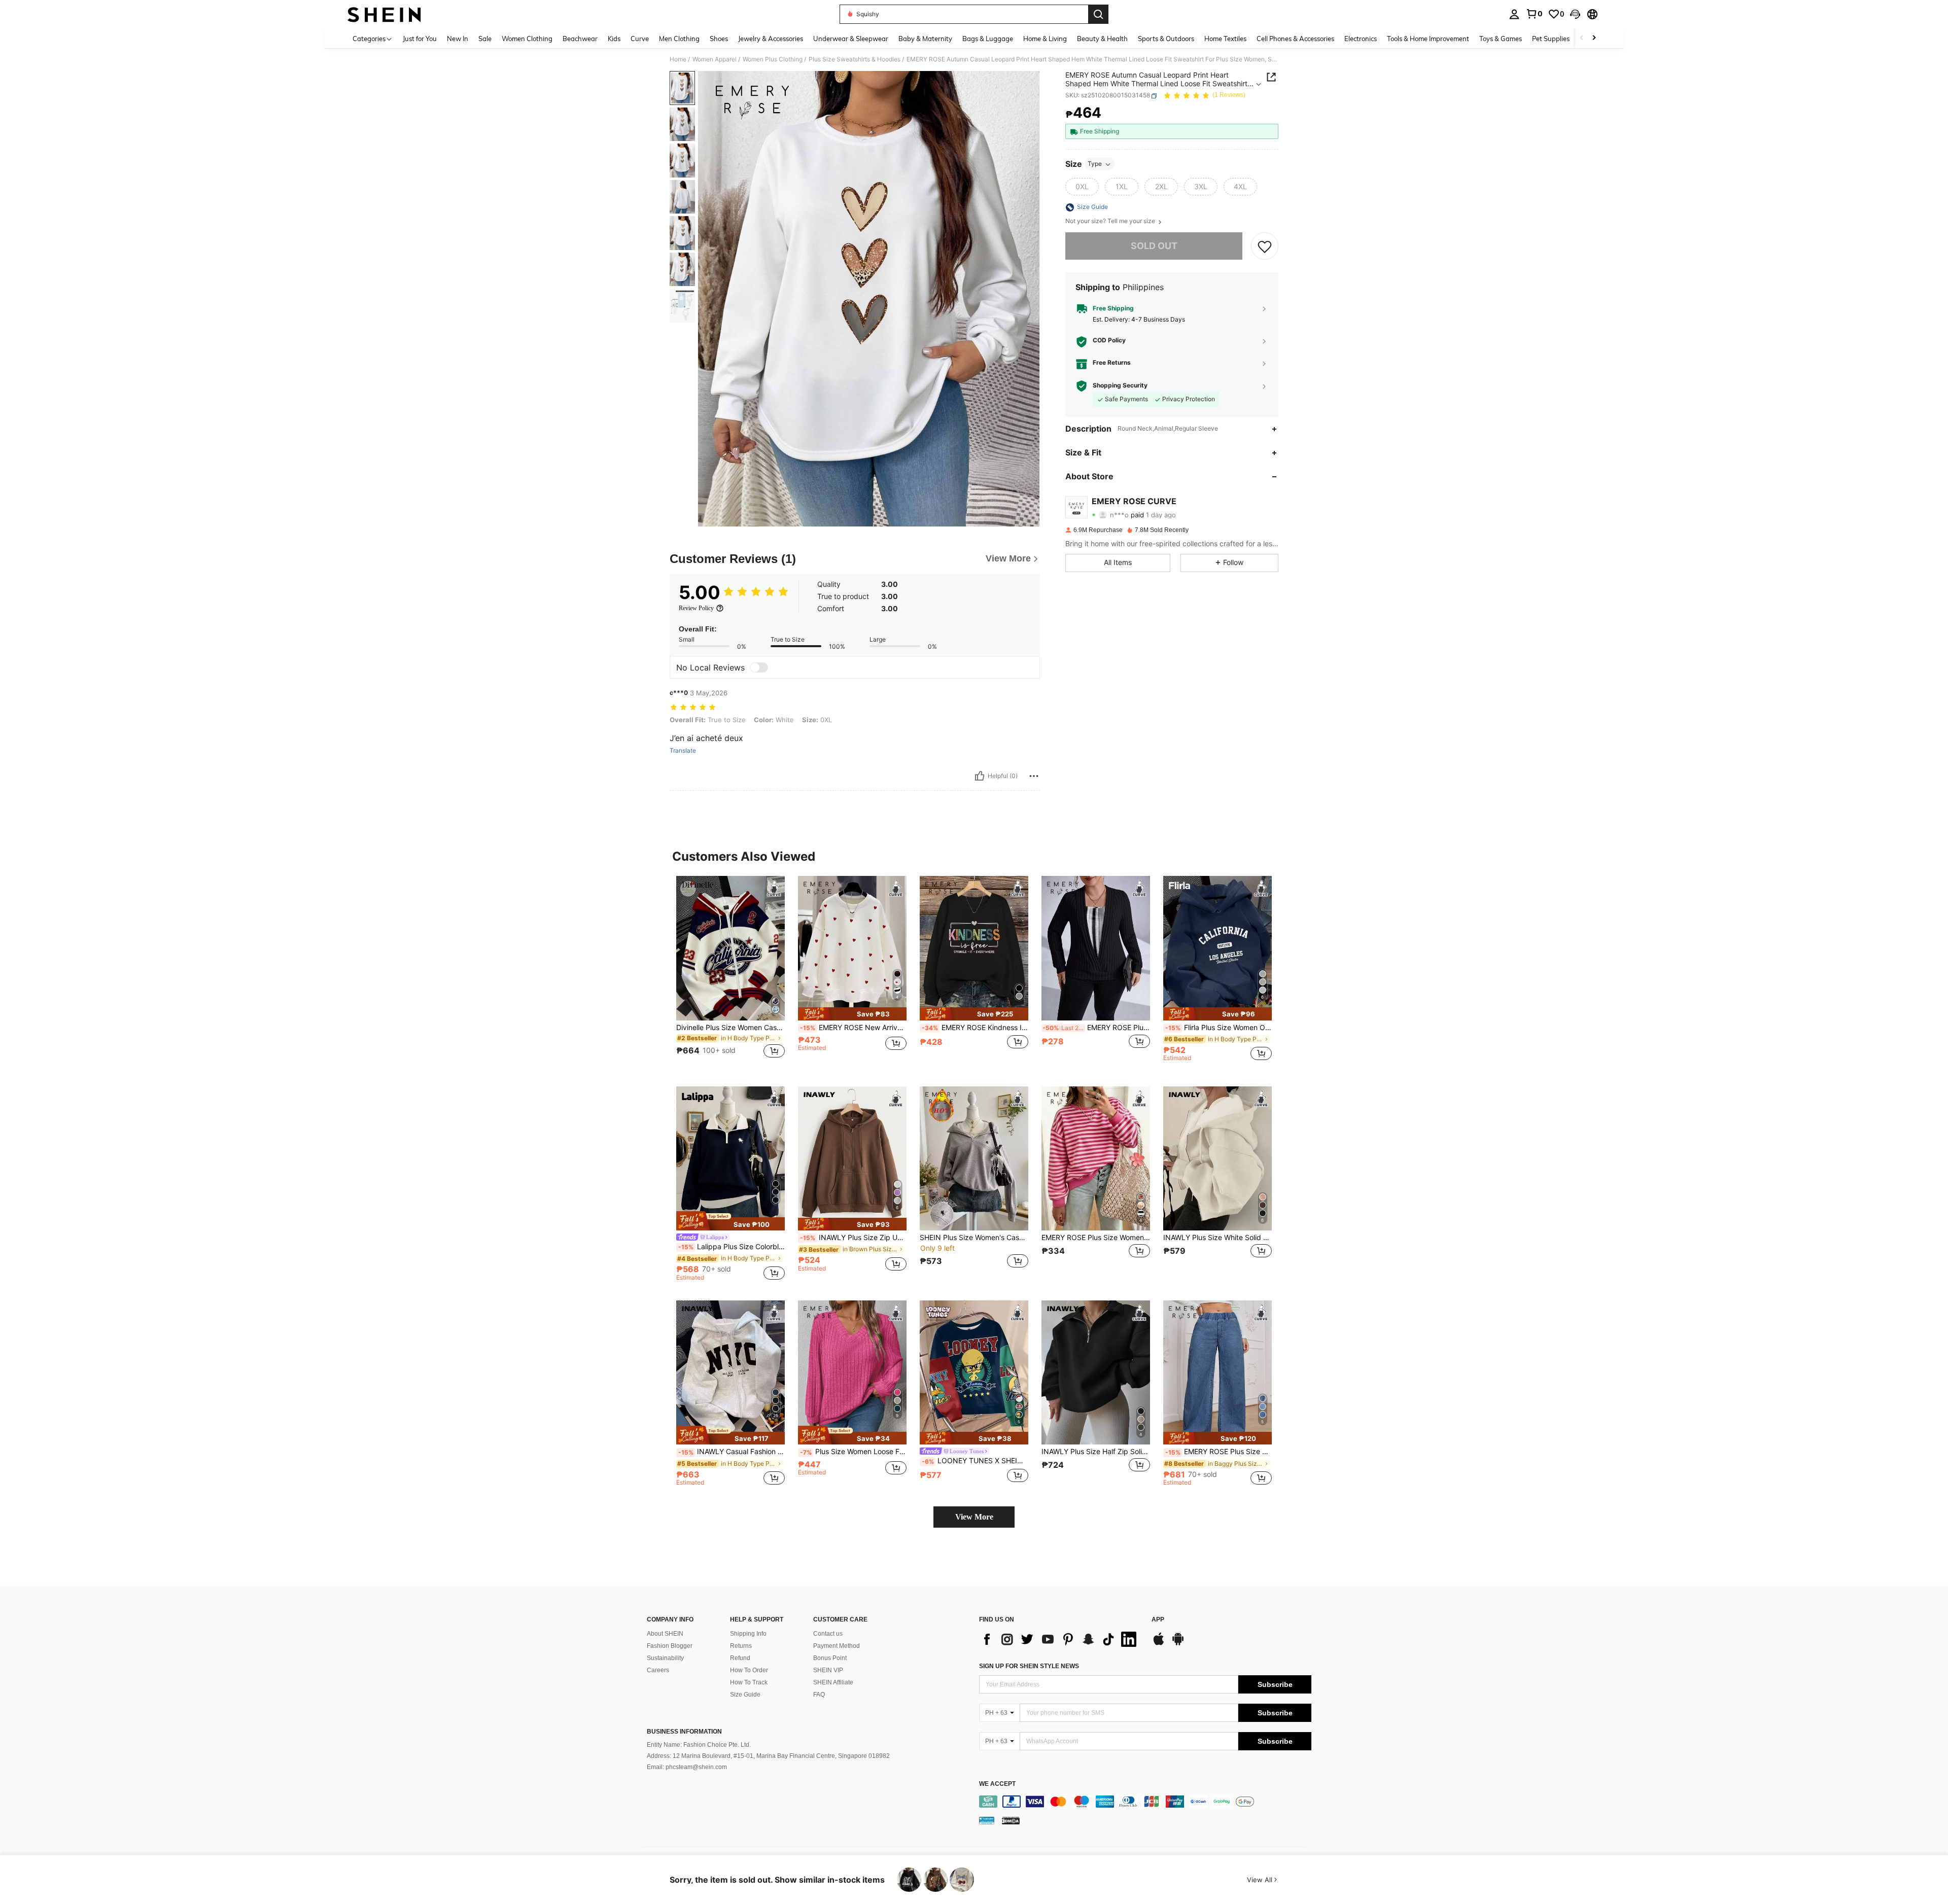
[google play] (1178, 1644)
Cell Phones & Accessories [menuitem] (1295, 39)
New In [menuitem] (458, 39)
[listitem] (730, 973)
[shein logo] (384, 14)
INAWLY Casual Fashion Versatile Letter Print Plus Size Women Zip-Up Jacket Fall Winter (732, 1452)
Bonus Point (830, 1658)
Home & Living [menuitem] (1045, 39)
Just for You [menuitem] (420, 39)
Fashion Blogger (670, 1646)
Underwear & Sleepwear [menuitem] (851, 39)
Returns (741, 1646)
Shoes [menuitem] (719, 39)
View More (974, 1517)
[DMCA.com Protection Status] (1011, 1820)
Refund (740, 1658)
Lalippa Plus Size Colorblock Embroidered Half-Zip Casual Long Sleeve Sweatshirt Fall (732, 1247)
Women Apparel (715, 59)
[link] (1534, 14)
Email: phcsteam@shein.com (687, 1767)
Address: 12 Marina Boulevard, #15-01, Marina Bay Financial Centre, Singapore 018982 (768, 1756)
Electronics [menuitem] (1361, 39)
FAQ (819, 1695)
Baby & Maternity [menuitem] (925, 39)
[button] (1575, 14)
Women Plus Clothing (773, 59)
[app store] (1159, 1644)
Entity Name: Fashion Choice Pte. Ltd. (699, 1745)
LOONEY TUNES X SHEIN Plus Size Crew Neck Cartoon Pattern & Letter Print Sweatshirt (975, 1461)
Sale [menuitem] (485, 39)
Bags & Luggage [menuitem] (988, 39)
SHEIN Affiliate (833, 1682)
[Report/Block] (1034, 776)
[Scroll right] (1594, 38)
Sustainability (665, 1658)
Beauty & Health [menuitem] (1102, 39)
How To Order (749, 1670)
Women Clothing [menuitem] (527, 39)
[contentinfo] (1145, 1802)
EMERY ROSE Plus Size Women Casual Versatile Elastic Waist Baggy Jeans (1219, 1452)
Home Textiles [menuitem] (1225, 39)
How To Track (749, 1682)
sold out (1154, 246)
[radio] (1082, 187)
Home (678, 59)
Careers (658, 1670)
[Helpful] (980, 776)
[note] (852, 1014)
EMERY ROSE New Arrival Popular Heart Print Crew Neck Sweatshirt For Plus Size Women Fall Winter (853, 1028)
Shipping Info (748, 1634)
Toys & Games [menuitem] (1501, 39)
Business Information (684, 1732)
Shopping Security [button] (1120, 385)
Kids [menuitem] (614, 39)
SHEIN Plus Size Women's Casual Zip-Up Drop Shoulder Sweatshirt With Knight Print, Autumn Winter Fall (974, 1238)
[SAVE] (1265, 246)
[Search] (1098, 14)
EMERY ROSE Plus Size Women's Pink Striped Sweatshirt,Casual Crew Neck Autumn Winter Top (1096, 1238)
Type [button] (1095, 164)
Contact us (828, 1634)
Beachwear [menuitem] (580, 39)
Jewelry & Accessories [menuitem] (771, 39)
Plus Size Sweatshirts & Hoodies (855, 59)
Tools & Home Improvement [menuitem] (1428, 39)
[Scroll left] (1582, 38)
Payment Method (837, 1646)
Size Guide (745, 1695)
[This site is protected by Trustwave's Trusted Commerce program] (987, 1820)
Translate (683, 751)
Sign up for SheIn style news (1029, 1666)
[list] (1060, 1639)
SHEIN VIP (828, 1670)
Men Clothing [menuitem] (679, 39)
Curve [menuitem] (640, 39)
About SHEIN (665, 1634)
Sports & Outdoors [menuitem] (1166, 39)
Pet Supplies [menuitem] (1551, 39)
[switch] (759, 667)
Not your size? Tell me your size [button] (1111, 222)
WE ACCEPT (997, 1784)
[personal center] (1514, 14)
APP (1158, 1620)
